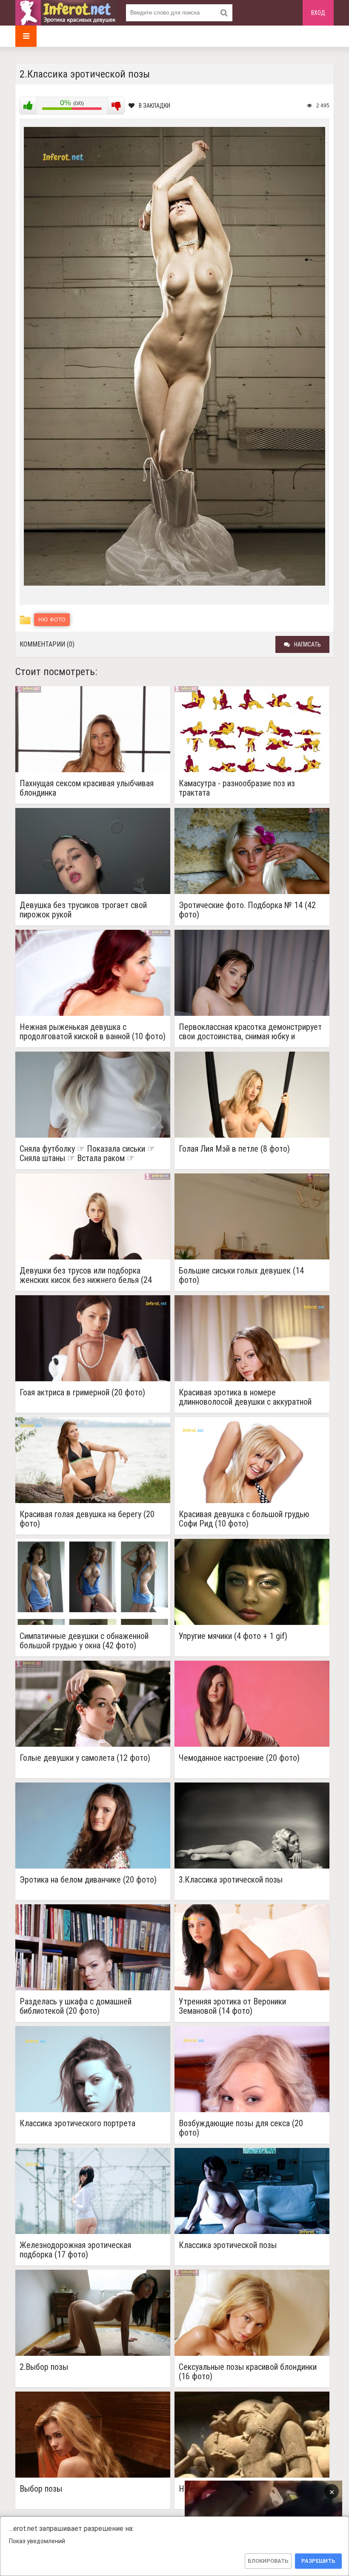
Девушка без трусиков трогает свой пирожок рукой (83, 910)
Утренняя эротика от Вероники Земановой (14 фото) (232, 2006)
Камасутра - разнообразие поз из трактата (237, 788)
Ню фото (52, 620)
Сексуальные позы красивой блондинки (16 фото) (248, 2372)
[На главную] (66, 13)
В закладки (154, 106)
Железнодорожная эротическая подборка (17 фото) (75, 2250)
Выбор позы (41, 2489)
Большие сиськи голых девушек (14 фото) (241, 1275)
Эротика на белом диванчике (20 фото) (88, 1880)
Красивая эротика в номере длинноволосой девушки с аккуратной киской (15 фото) (245, 1397)
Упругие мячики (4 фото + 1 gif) (233, 1636)
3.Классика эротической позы (231, 1880)
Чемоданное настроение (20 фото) (239, 1758)
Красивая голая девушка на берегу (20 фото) (87, 1519)
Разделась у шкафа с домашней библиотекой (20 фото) (76, 2006)
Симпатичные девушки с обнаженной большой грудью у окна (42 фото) (84, 1641)
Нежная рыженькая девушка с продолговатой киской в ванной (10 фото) (93, 1032)
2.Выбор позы (44, 2367)
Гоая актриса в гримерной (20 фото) (82, 1393)
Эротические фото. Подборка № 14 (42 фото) (247, 910)
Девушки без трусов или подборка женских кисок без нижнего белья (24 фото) (86, 1275)
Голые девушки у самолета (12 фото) (85, 1758)
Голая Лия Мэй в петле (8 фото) (234, 1149)
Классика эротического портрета (77, 2123)
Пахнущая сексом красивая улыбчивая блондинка (87, 788)
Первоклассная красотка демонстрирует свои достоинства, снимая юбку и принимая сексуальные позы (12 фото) (250, 1032)
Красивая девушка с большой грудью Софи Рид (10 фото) (244, 1519)
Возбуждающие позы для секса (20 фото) (241, 2128)
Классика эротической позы (228, 2245)
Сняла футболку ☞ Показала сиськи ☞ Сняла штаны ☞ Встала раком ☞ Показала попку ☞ (87, 1153)
